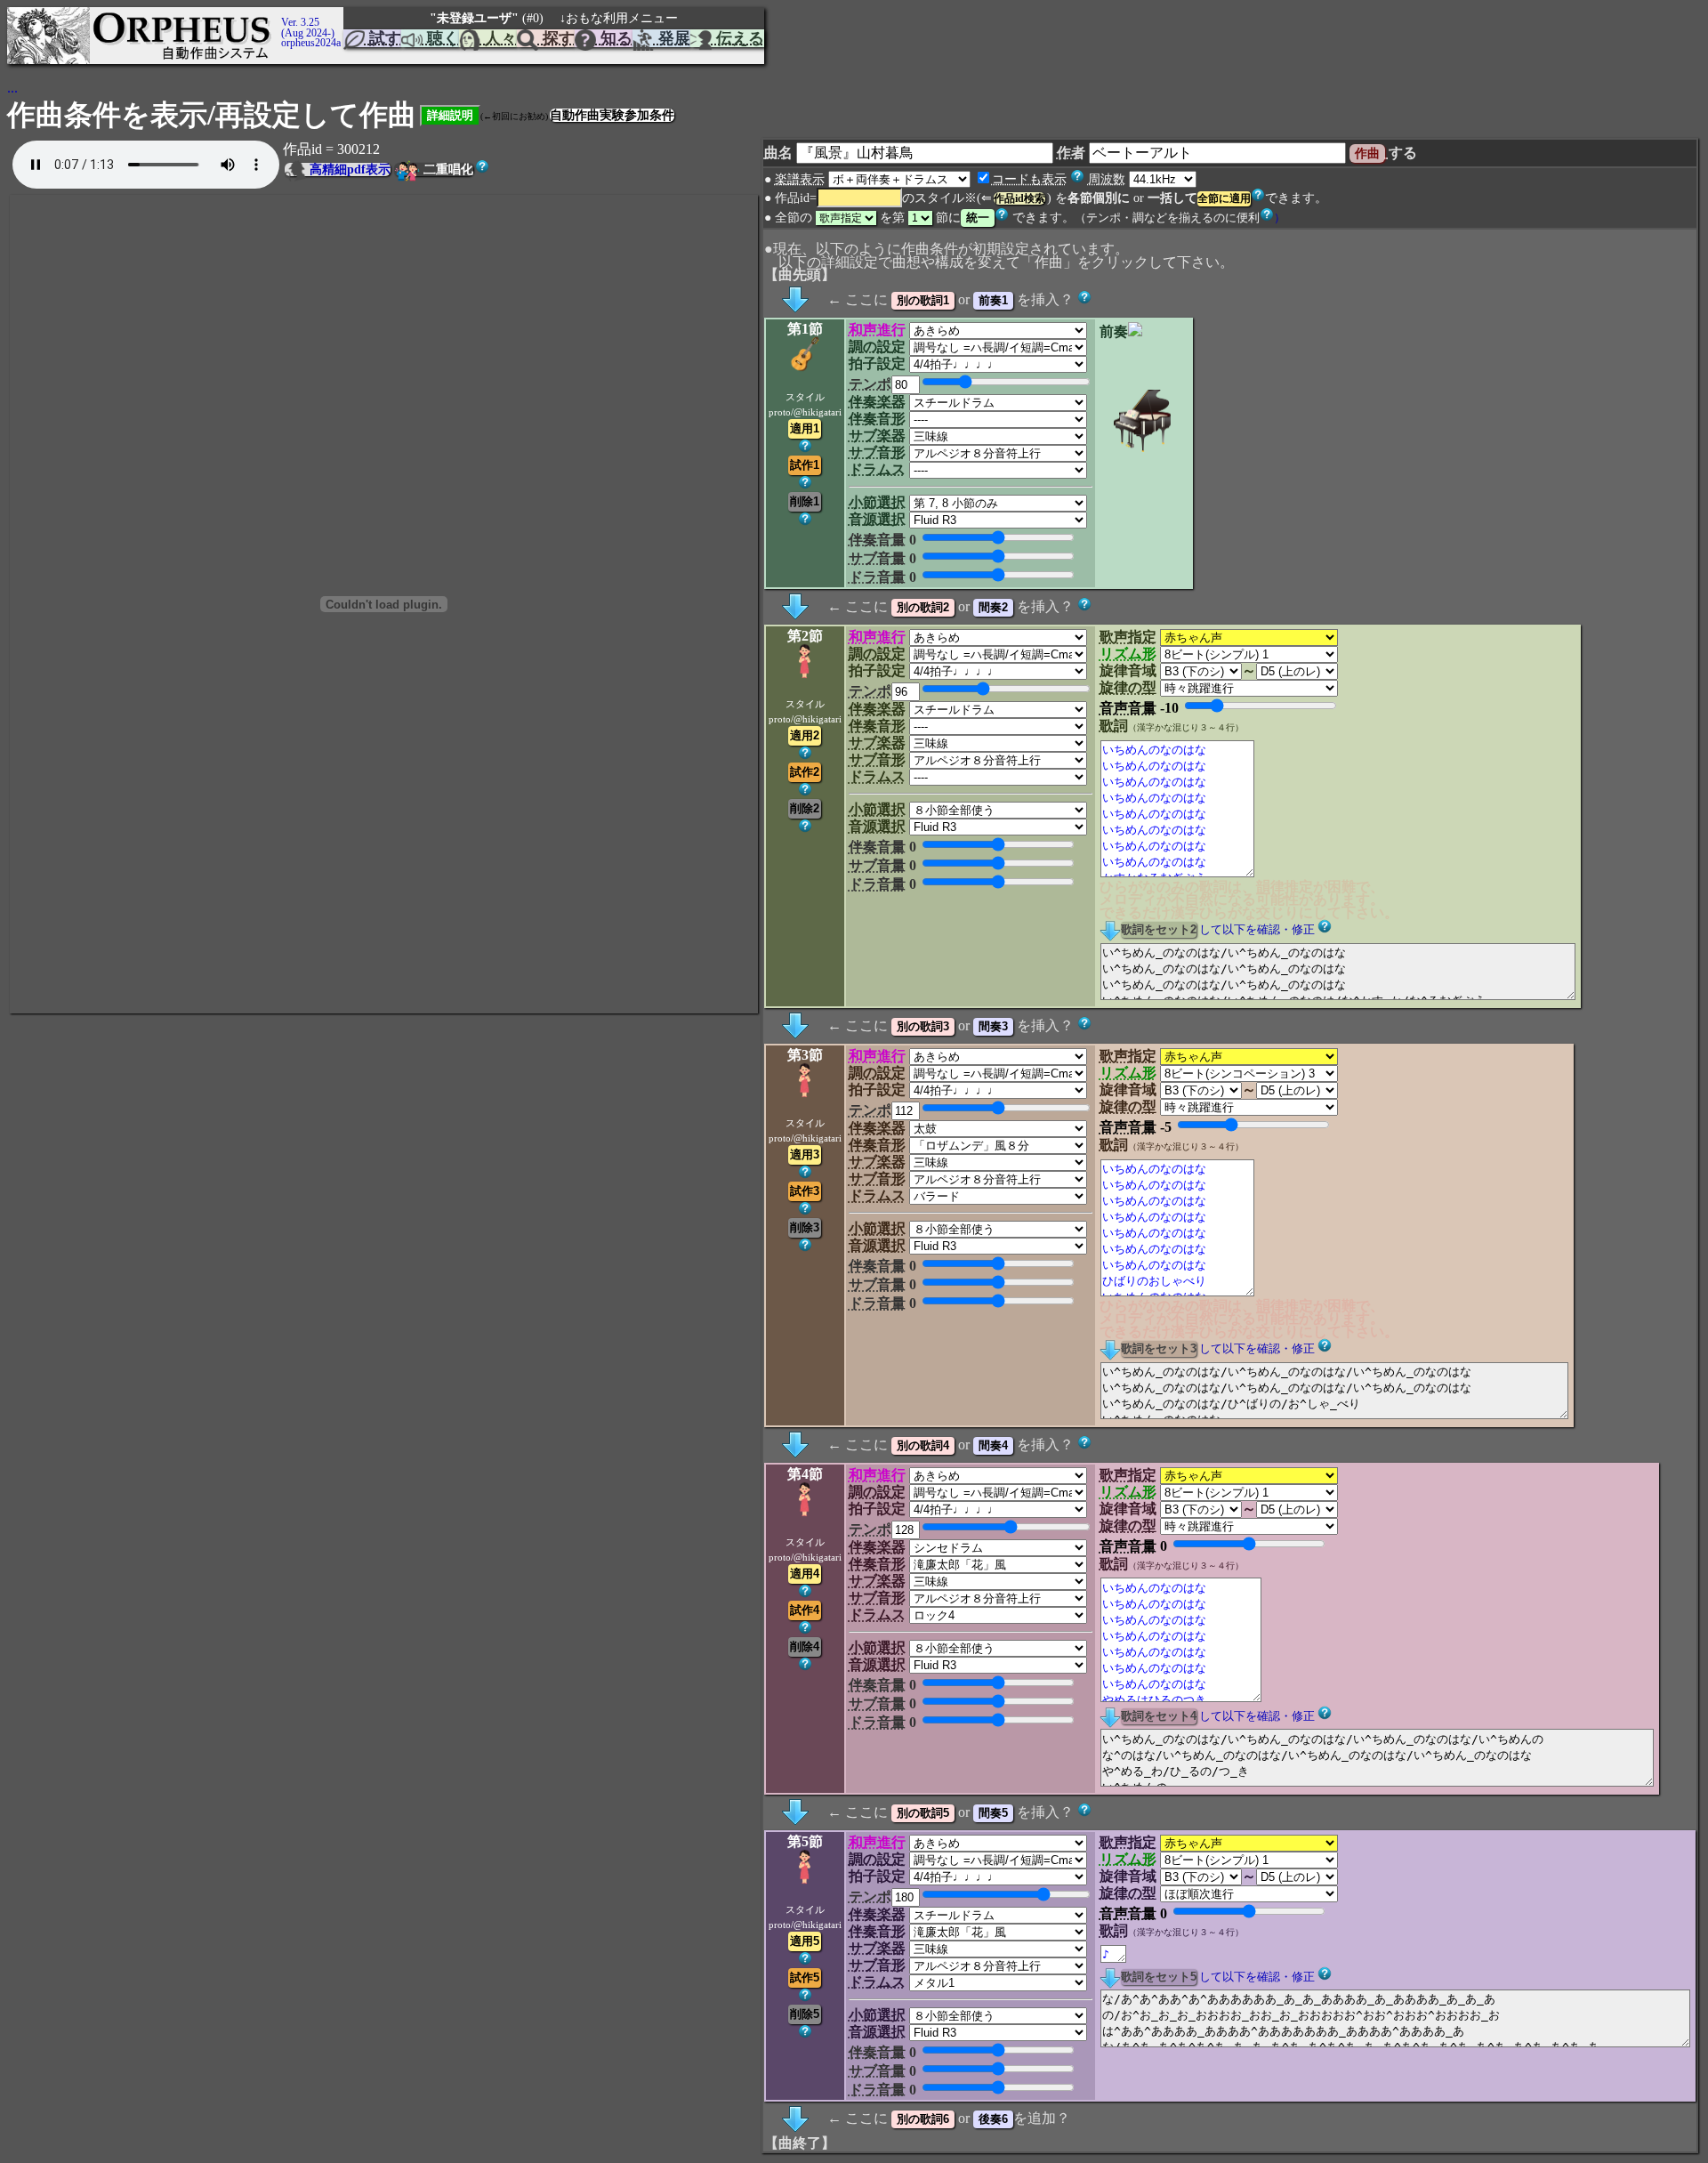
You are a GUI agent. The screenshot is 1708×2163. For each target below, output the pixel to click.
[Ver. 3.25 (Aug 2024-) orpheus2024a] (278, 15)
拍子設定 (877, 363)
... (12, 88)
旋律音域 (1128, 670)
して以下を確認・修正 (1257, 930)
